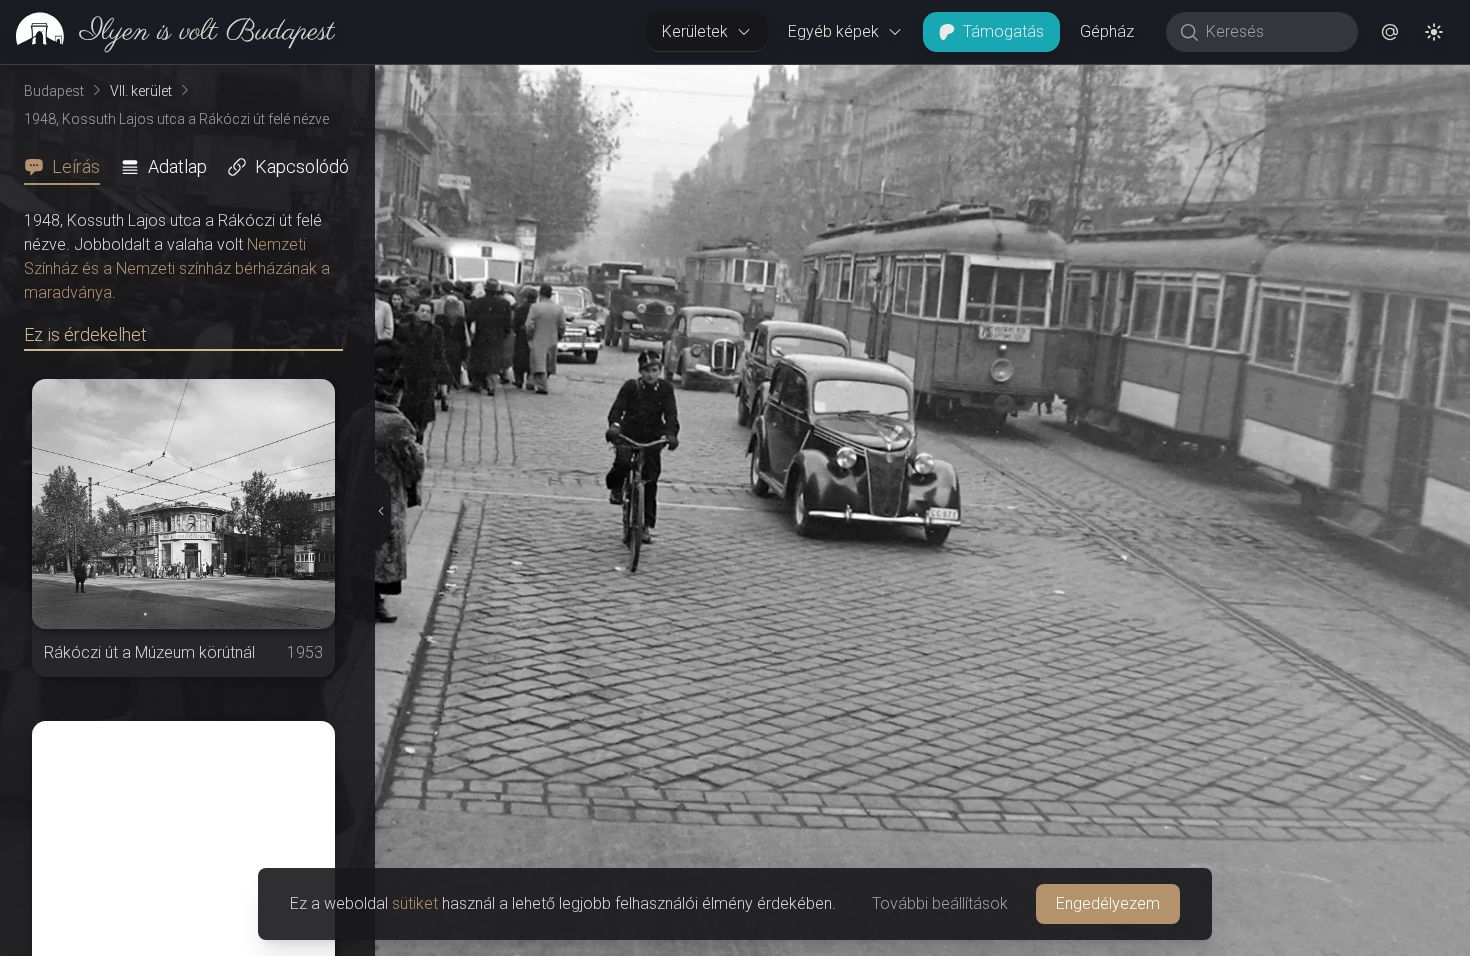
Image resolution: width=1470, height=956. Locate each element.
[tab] (68, 167)
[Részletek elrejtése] (382, 511)
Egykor (1103, 81)
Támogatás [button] (1003, 31)
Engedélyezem (1108, 903)
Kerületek (695, 31)
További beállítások (940, 903)
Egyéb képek (833, 31)
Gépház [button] (1107, 31)
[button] (1390, 32)
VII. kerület (141, 91)
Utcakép (1224, 81)
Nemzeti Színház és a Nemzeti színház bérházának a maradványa (177, 268)
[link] (167, 32)
